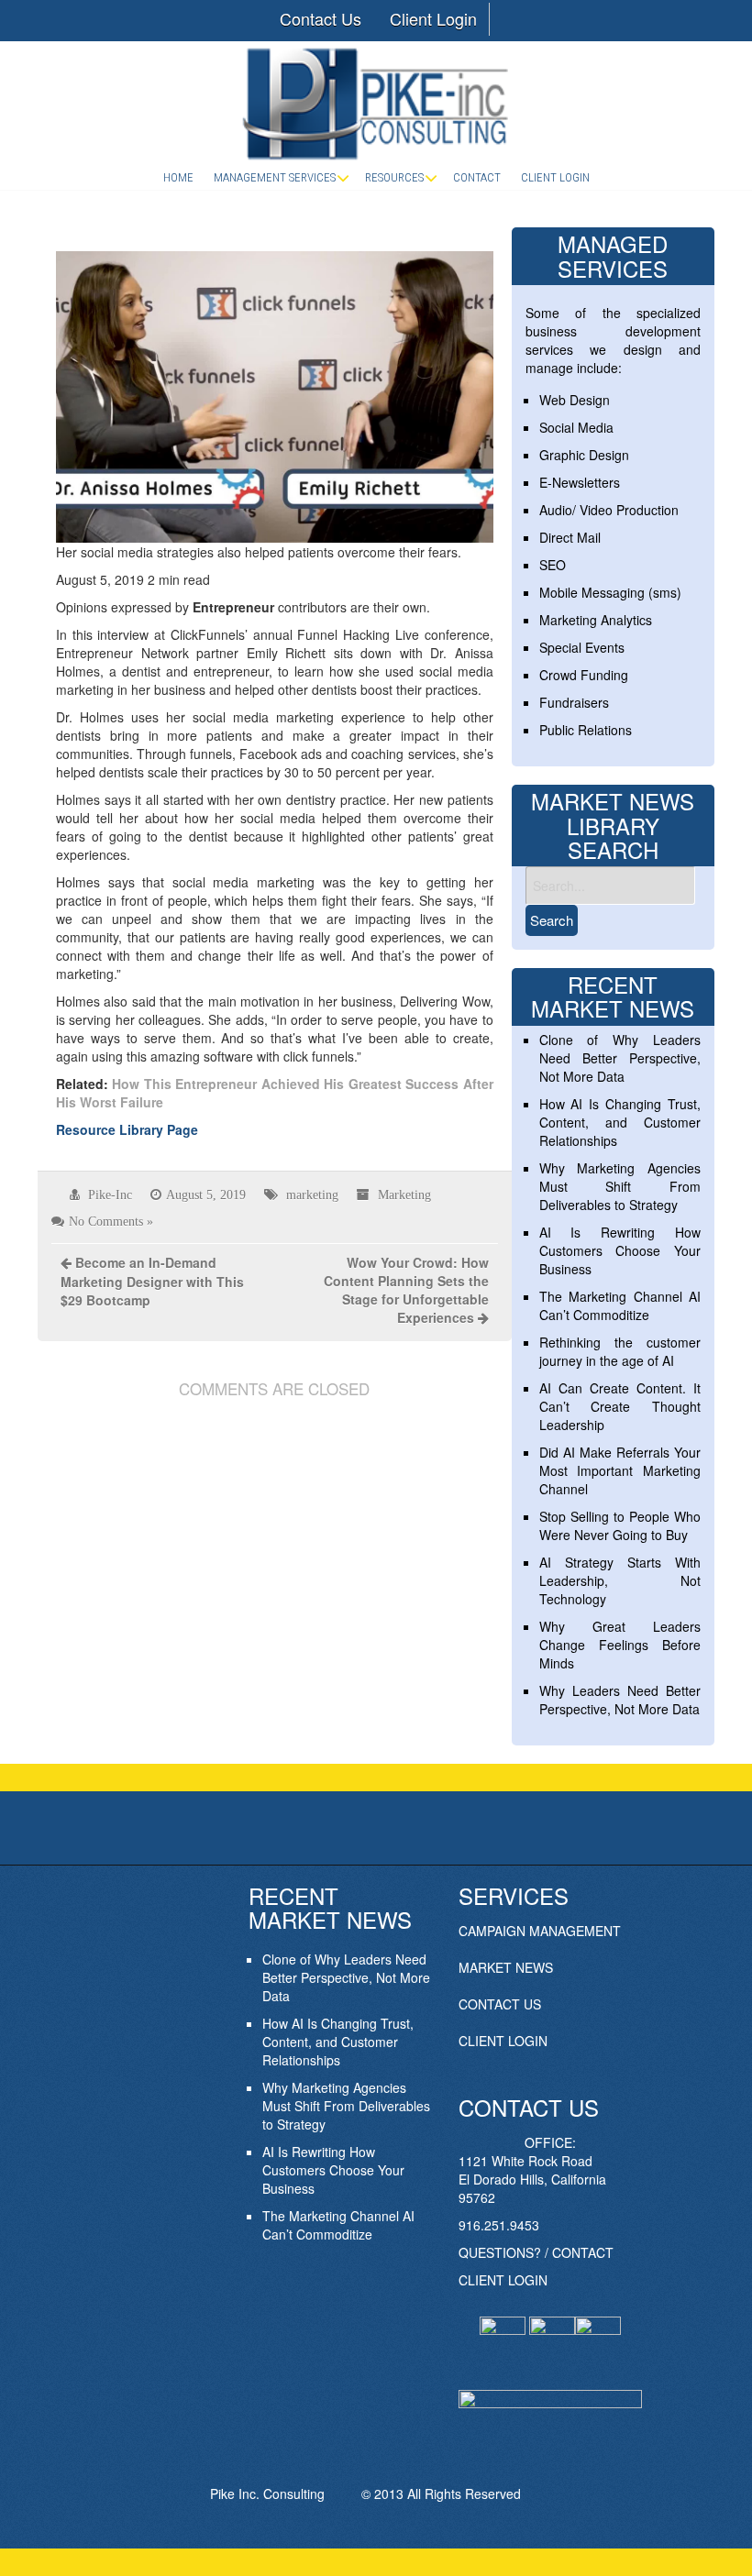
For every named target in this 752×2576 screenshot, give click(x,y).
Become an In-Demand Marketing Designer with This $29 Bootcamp (152, 1281)
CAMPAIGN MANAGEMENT (540, 1931)
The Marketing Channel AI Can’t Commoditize (620, 1305)
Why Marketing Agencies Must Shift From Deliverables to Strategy (620, 1186)
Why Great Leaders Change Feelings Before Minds (620, 1645)
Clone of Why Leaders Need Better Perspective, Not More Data (620, 1058)
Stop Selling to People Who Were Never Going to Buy (620, 1525)
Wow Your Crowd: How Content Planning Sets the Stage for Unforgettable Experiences (406, 1290)
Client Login (433, 18)
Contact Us (321, 18)
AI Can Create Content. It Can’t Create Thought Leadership (620, 1406)
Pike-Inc (110, 1194)
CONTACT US (500, 2004)
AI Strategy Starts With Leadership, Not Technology (620, 1580)
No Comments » (111, 1221)
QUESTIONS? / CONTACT (536, 2252)
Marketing (404, 1194)
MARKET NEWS (506, 1967)
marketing (312, 1194)
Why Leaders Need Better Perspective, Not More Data (620, 1700)
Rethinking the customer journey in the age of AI (620, 1351)
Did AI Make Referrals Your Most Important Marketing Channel (620, 1470)
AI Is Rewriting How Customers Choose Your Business (620, 1250)
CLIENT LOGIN (503, 2041)
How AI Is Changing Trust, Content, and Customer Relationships (620, 1122)
